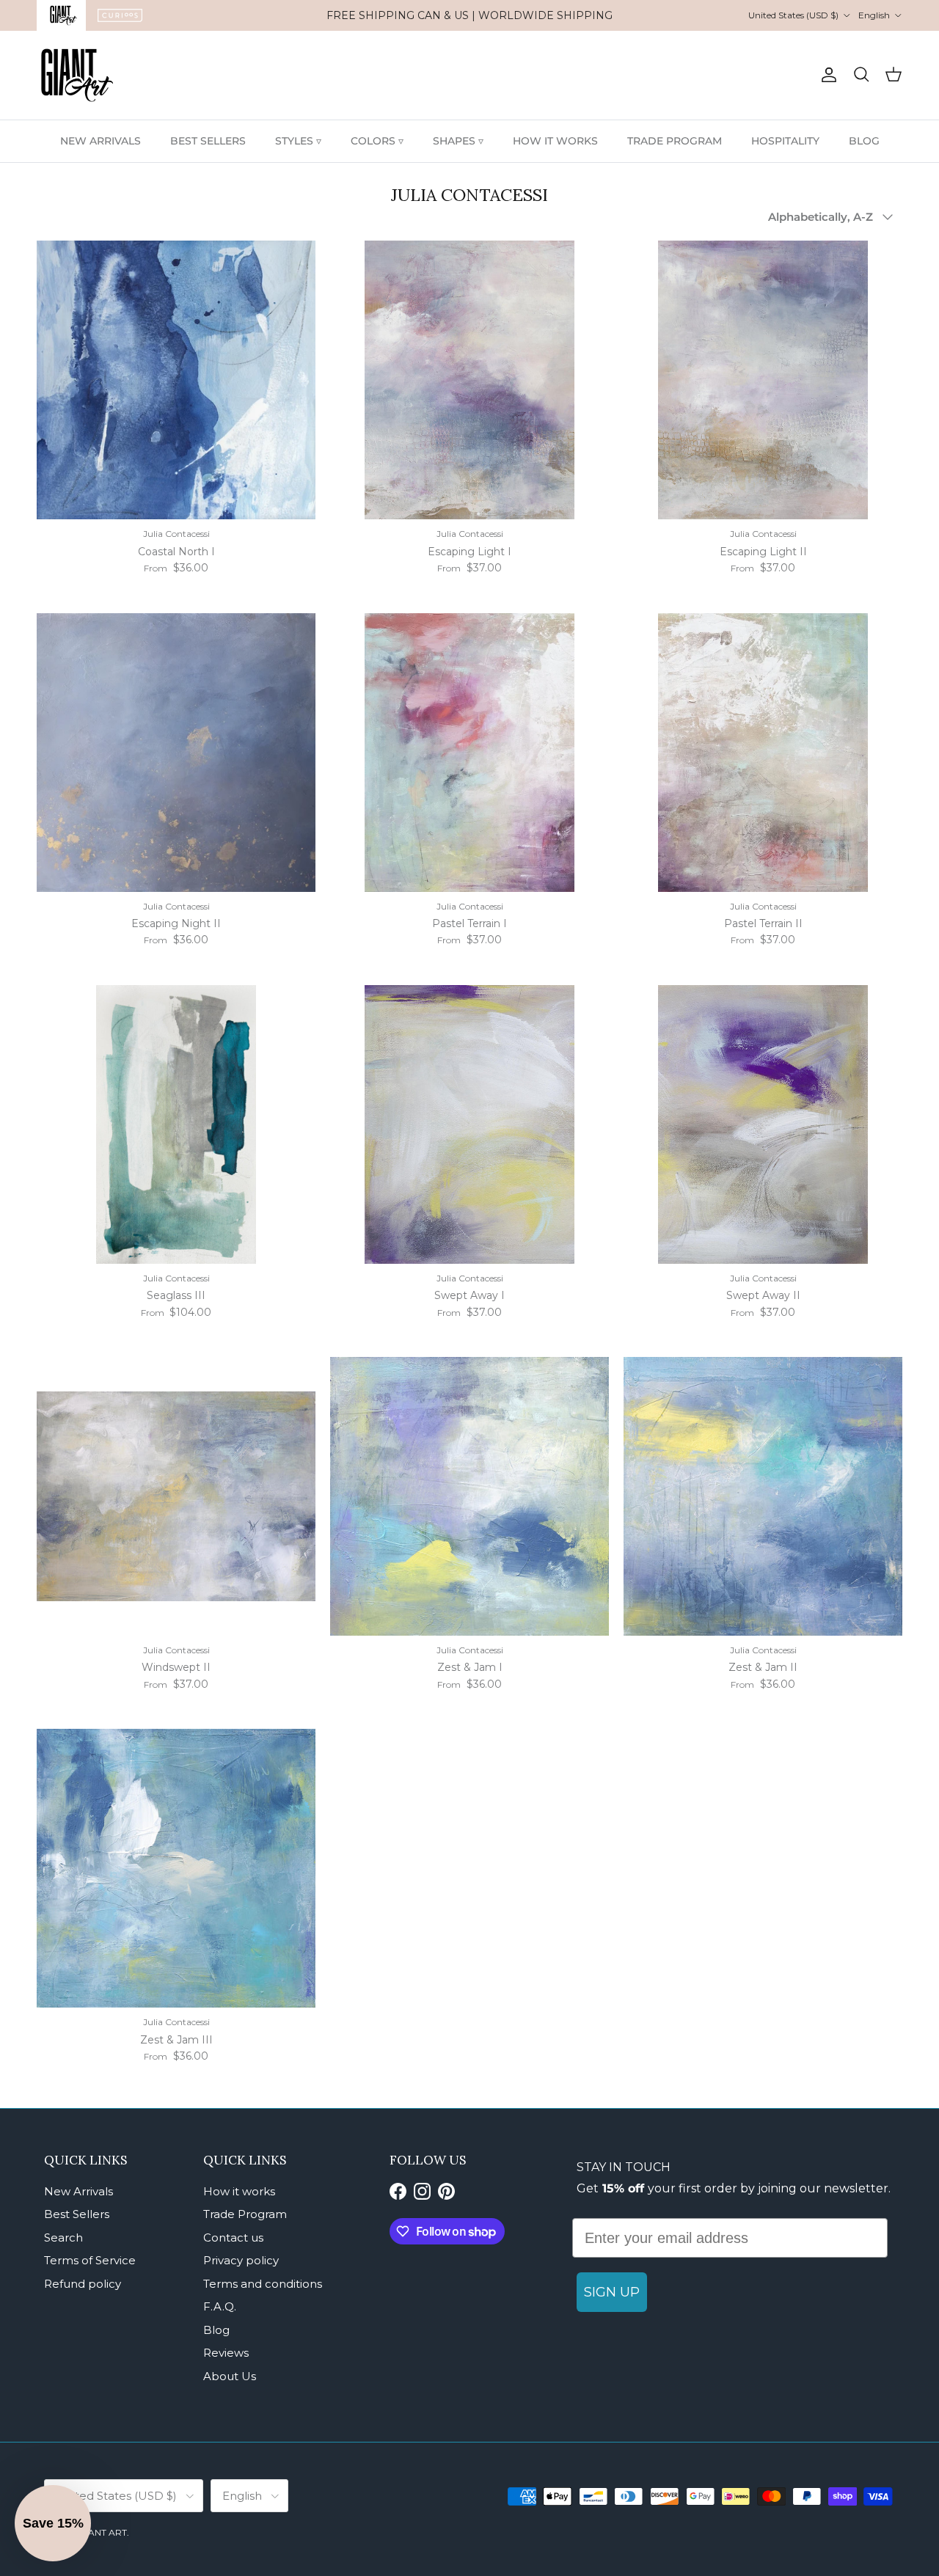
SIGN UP (612, 2292)
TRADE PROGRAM (675, 141)
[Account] (826, 75)
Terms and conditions (263, 2284)
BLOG (864, 141)
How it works (239, 2191)
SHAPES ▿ (458, 141)
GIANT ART (103, 2532)
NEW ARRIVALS (101, 141)
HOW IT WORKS (555, 141)
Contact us (233, 2237)
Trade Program (245, 2214)
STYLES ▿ (298, 141)
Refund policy (83, 2284)
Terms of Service (90, 2260)
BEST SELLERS (208, 141)
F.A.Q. (220, 2306)
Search (63, 2237)
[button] (53, 2523)
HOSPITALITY (785, 141)
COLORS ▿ (377, 141)
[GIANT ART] (77, 75)
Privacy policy (241, 2260)
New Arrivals (78, 2191)
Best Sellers (77, 2214)
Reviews (226, 2353)
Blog (216, 2330)
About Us (230, 2376)
